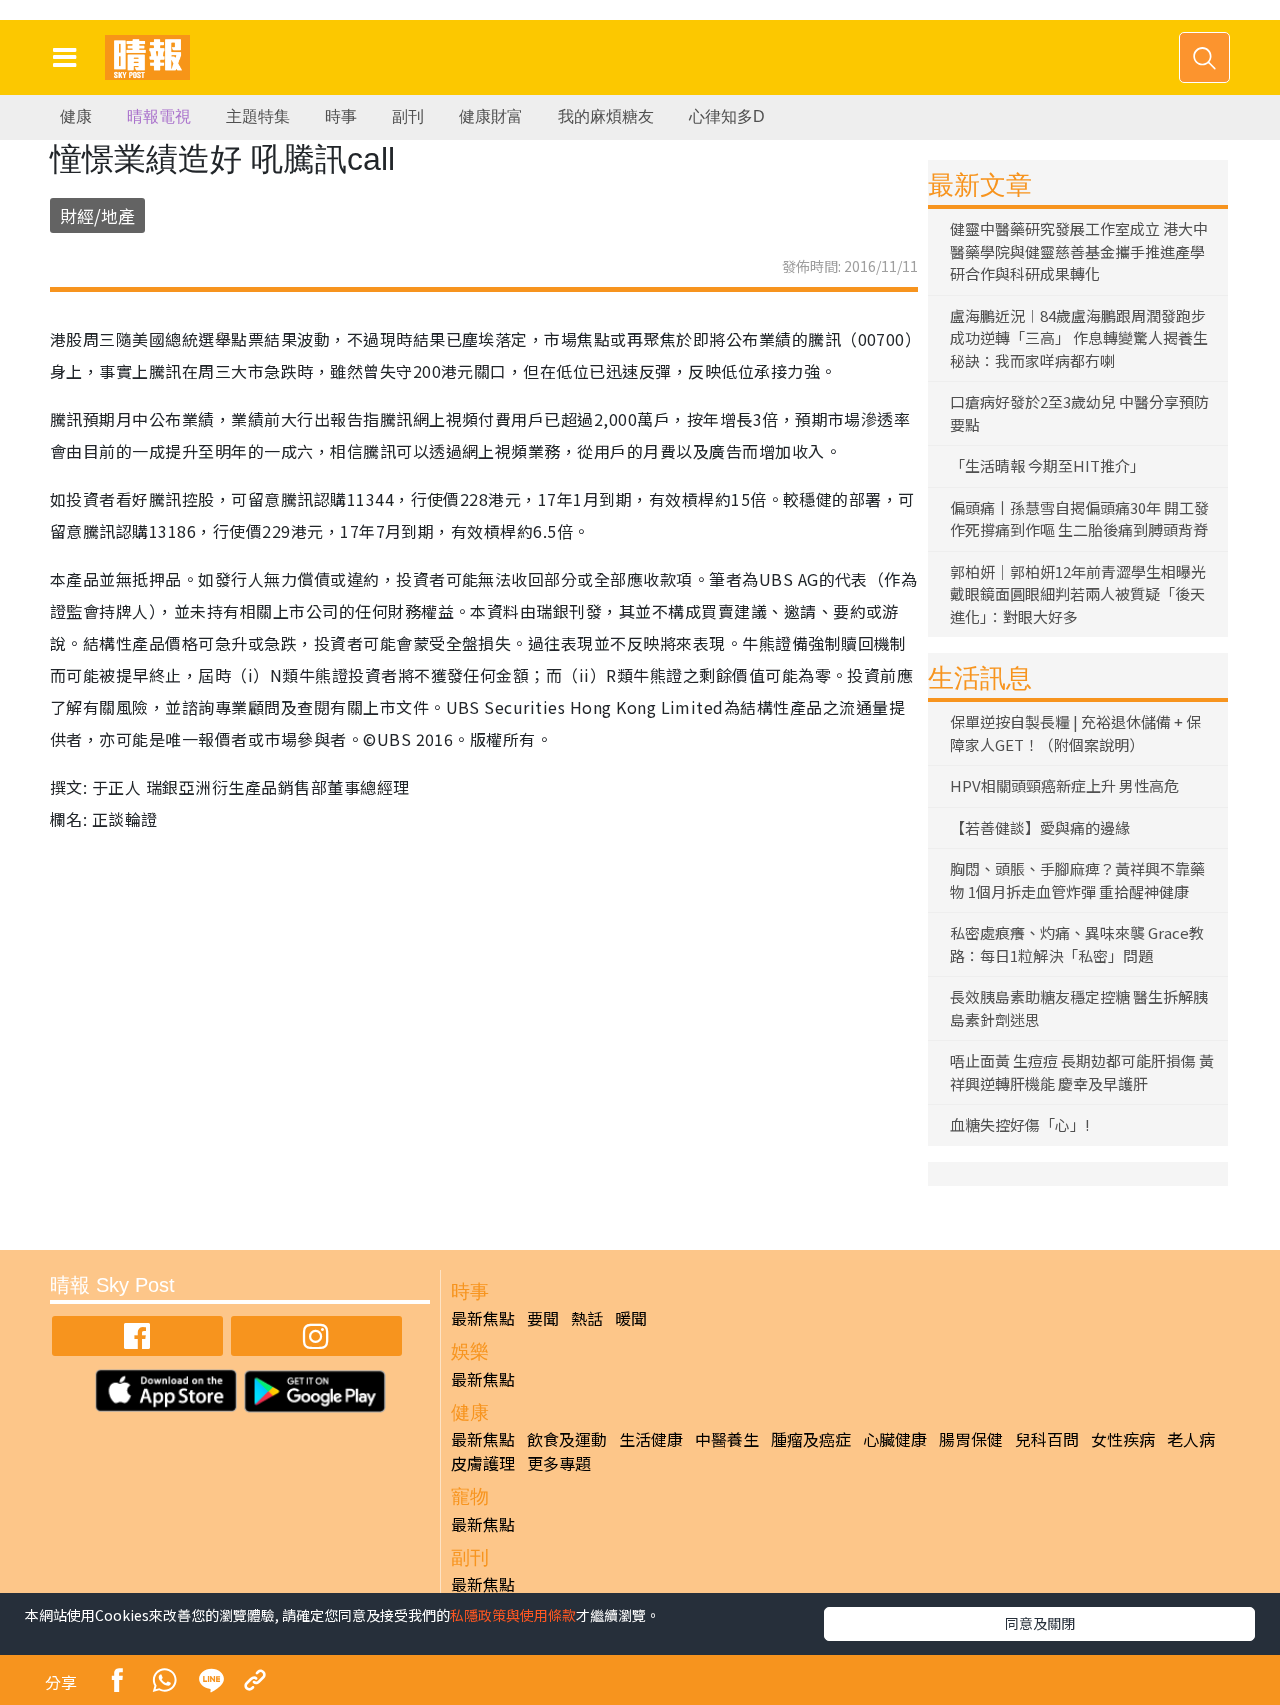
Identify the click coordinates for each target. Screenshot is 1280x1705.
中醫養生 (727, 1439)
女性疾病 (1123, 1439)
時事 (341, 116)
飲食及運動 (567, 1439)
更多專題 (559, 1463)
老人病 (1191, 1439)
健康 (76, 116)
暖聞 (631, 1318)
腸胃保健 (971, 1439)
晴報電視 (159, 116)
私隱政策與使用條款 (513, 1615)
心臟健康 (895, 1439)
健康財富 (491, 116)
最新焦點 (483, 1318)
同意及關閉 (1040, 1623)
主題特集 (258, 116)
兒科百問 (1047, 1439)
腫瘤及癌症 (811, 1439)
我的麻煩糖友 (606, 116)
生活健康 (651, 1439)
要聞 (543, 1318)
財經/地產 (97, 215)
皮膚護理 (483, 1463)
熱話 (587, 1318)
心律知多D (727, 116)
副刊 (408, 116)
